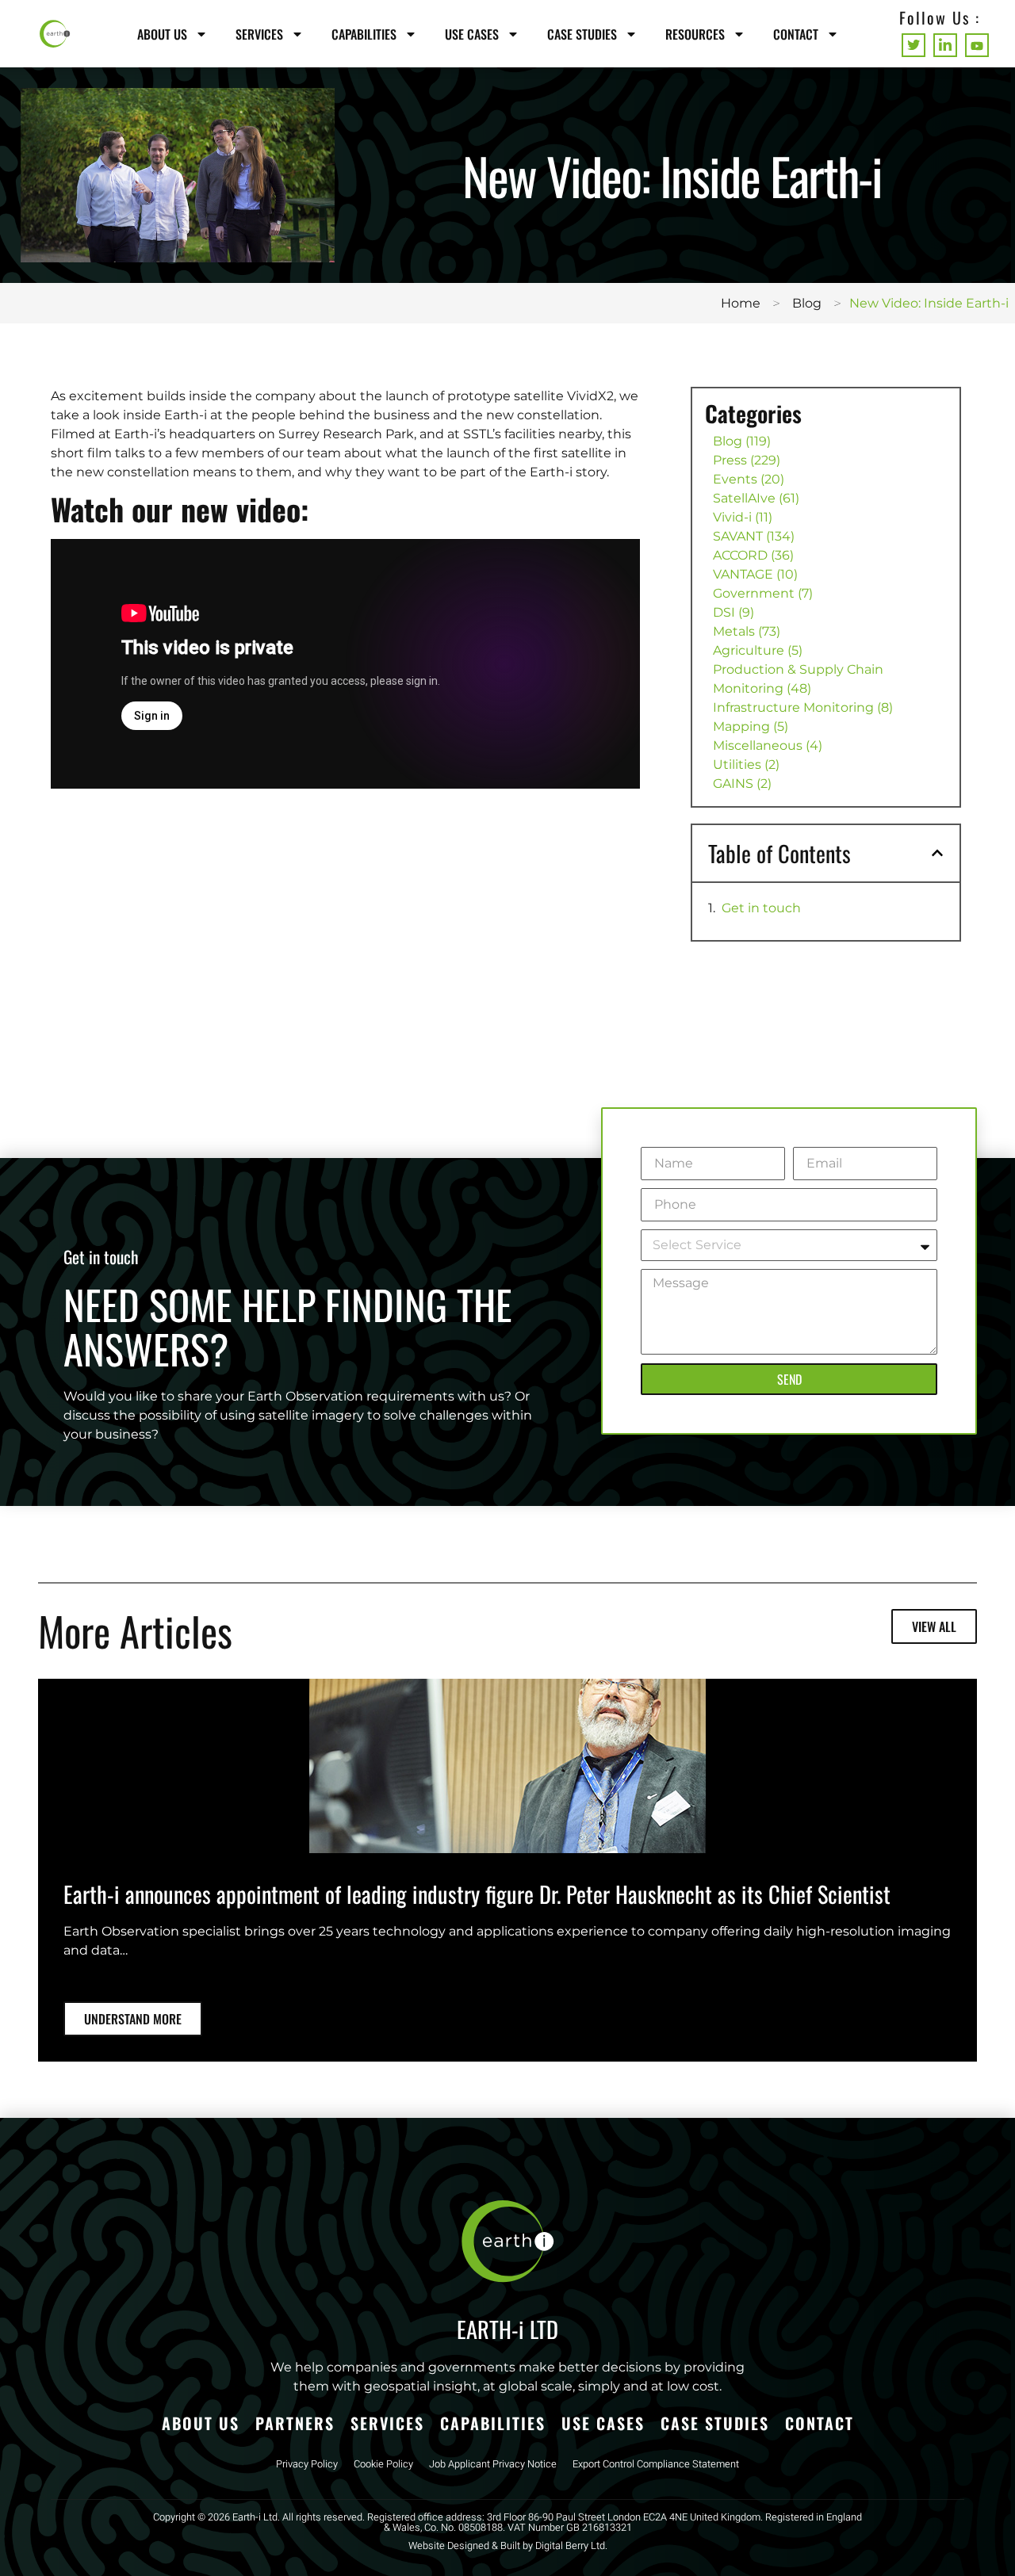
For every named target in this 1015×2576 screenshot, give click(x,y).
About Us (162, 34)
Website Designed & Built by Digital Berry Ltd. (508, 2546)
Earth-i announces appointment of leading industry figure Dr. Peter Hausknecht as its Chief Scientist (477, 1894)
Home (741, 303)
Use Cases (472, 34)
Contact (796, 34)
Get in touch (761, 908)
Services (259, 34)
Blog (807, 303)
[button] (937, 853)
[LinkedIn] (945, 45)
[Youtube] (977, 45)
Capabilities (364, 34)
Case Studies (582, 34)
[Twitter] (913, 45)
